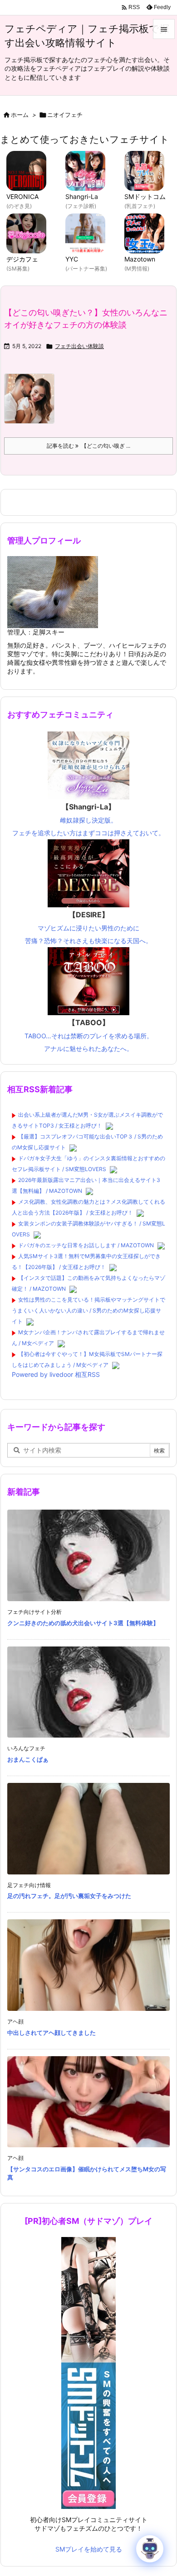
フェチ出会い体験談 (79, 346)
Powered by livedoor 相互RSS (56, 1374)
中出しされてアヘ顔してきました (52, 2033)
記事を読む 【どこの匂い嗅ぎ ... (88, 446)
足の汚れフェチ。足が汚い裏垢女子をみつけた (69, 1896)
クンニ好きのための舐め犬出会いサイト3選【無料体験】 (83, 1623)
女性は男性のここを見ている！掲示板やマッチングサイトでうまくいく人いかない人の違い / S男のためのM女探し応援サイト (88, 1310)
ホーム (20, 115)
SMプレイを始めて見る (89, 2549)
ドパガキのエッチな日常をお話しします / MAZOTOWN (86, 1245)
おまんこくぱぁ (28, 1759)
